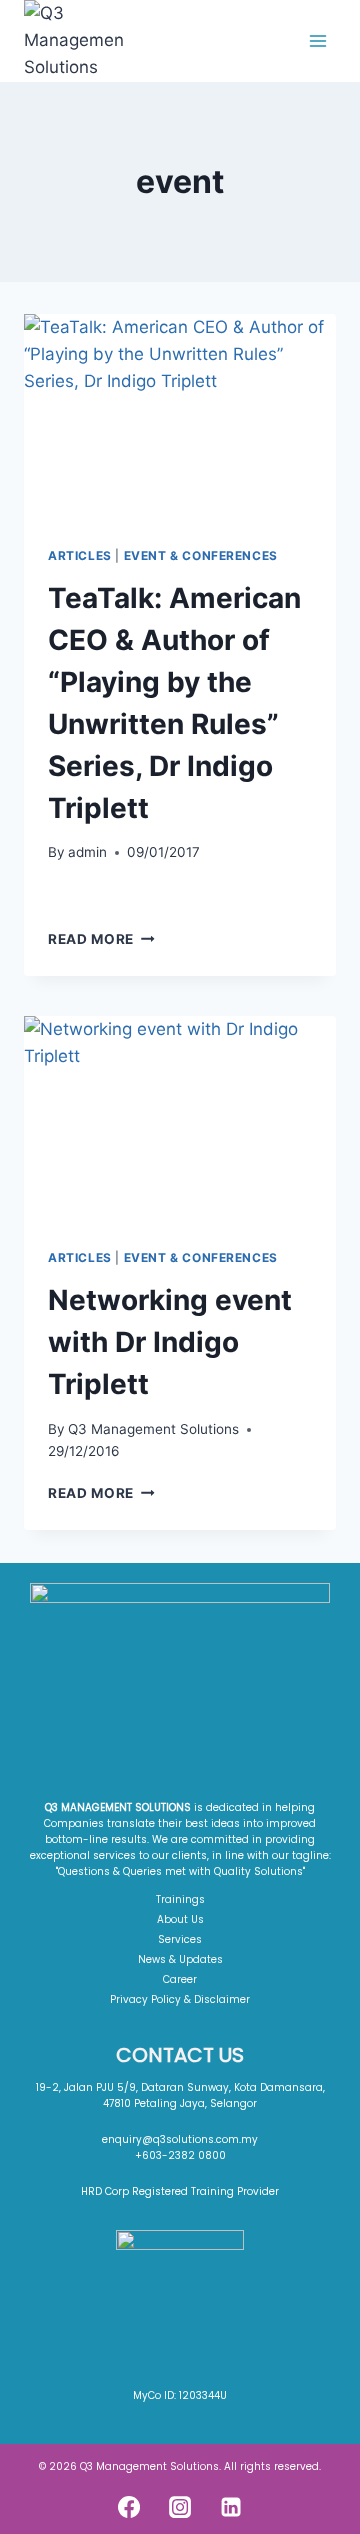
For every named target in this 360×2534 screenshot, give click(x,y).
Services (180, 1939)
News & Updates (180, 1959)
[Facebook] (129, 2507)
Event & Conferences (201, 555)
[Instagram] (180, 2507)
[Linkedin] (231, 2507)
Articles (80, 555)
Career (180, 1979)
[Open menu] (317, 40)
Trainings (180, 1899)
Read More (101, 939)
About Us (180, 1919)
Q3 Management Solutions (153, 1429)
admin (87, 852)
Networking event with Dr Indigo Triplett (170, 1342)
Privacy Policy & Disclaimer (180, 1999)
